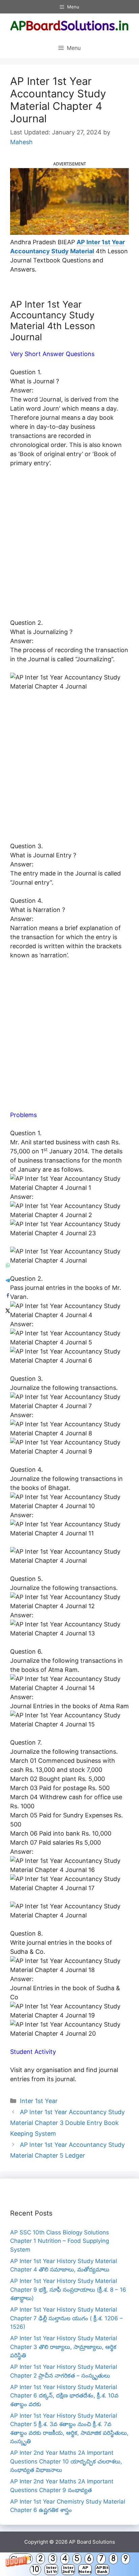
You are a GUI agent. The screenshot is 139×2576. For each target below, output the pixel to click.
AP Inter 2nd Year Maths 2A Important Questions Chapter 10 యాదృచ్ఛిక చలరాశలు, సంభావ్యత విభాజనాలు (66, 2461)
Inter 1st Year (39, 2101)
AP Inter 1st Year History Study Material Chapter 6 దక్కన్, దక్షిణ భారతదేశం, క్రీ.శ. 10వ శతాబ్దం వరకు (64, 2396)
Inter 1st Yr (51, 2569)
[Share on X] (8, 1311)
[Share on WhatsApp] (8, 1265)
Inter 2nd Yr (68, 2569)
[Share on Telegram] (8, 1281)
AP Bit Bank (102, 2569)
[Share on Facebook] (8, 1296)
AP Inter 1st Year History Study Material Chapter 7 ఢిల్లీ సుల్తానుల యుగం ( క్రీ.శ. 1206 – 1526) (66, 2318)
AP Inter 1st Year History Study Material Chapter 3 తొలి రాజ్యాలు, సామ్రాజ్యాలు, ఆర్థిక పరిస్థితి (64, 2347)
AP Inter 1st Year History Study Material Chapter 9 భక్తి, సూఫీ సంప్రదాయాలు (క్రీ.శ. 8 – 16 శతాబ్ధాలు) (68, 2289)
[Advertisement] (69, 546)
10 (35, 2569)
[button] (69, 2564)
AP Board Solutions (92, 2542)
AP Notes (85, 2569)
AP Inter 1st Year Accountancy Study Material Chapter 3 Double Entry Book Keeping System (67, 2123)
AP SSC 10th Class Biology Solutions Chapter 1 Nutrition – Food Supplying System (60, 2241)
